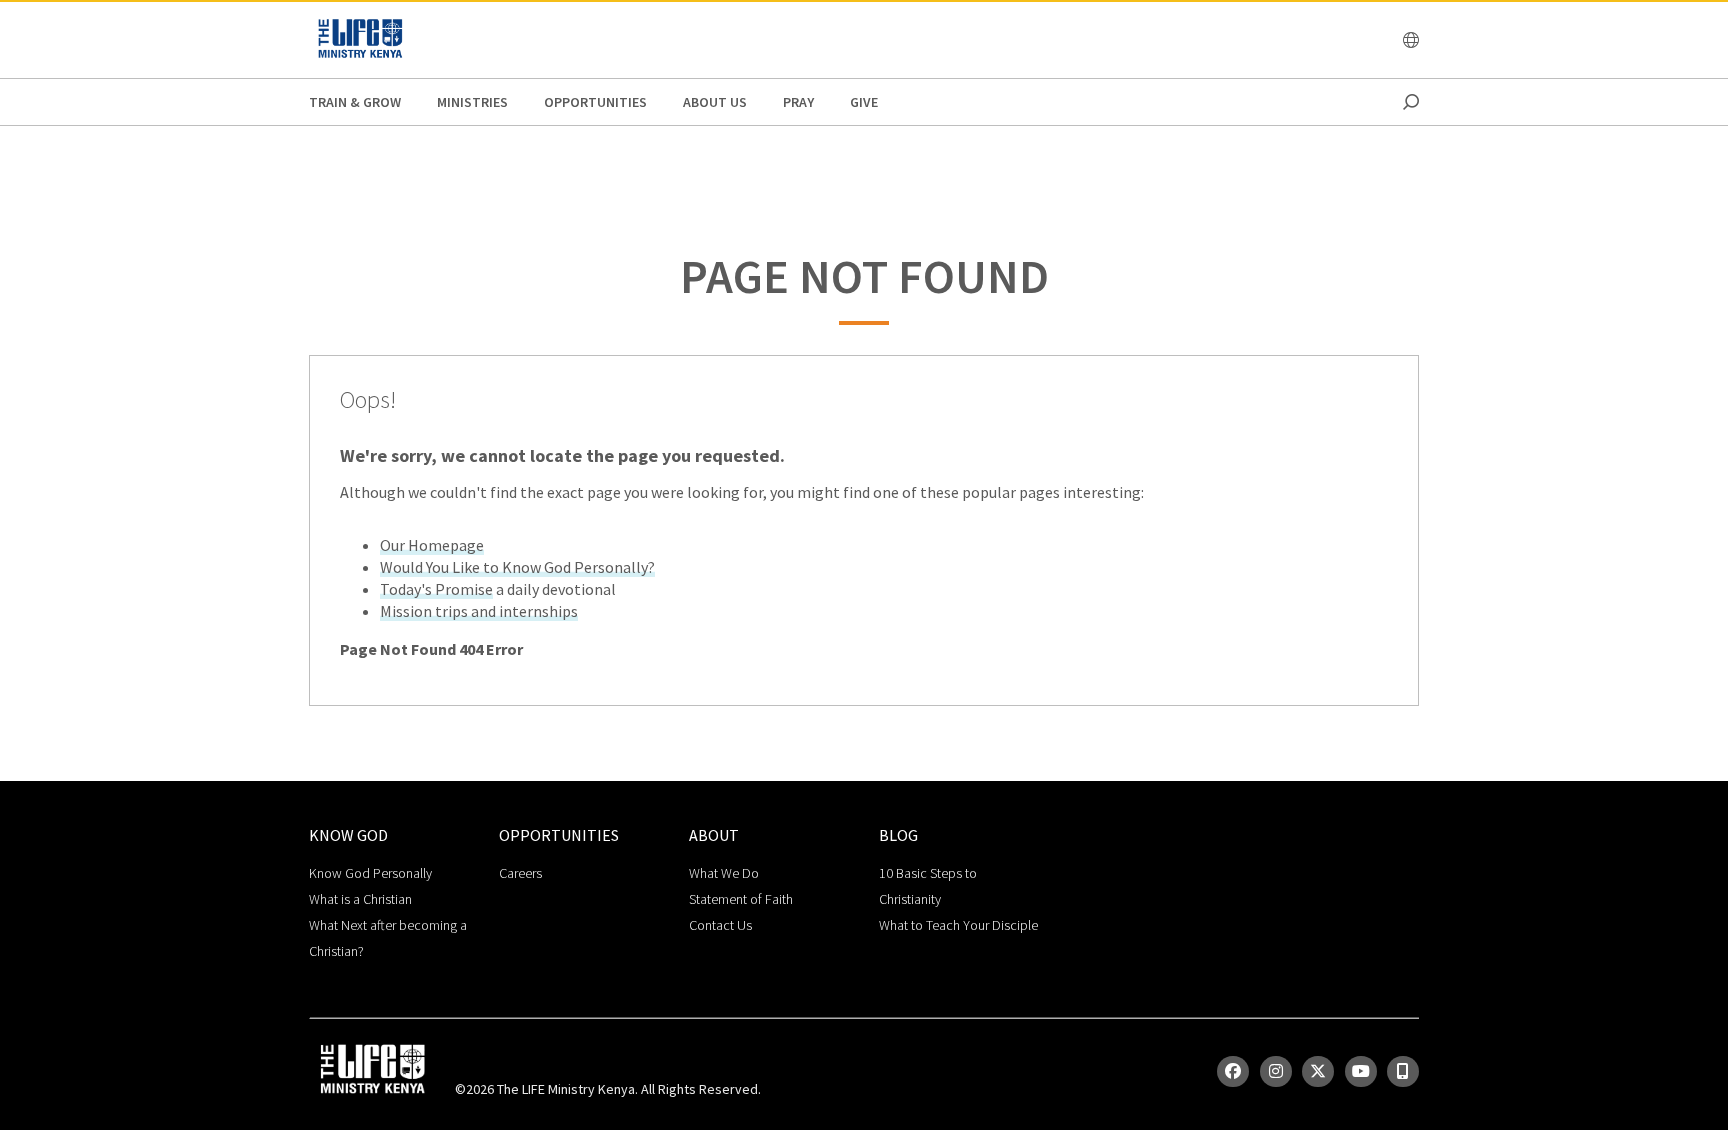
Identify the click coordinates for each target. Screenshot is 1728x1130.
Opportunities (595, 102)
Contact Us (720, 925)
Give (864, 102)
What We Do (724, 873)
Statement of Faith (741, 899)
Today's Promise (436, 589)
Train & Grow (355, 102)
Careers (520, 873)
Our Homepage (432, 545)
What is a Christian (360, 899)
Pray (798, 102)
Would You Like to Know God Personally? (517, 567)
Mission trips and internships (479, 611)
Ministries (472, 102)
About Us (715, 102)
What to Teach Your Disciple (958, 925)
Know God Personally (370, 873)
